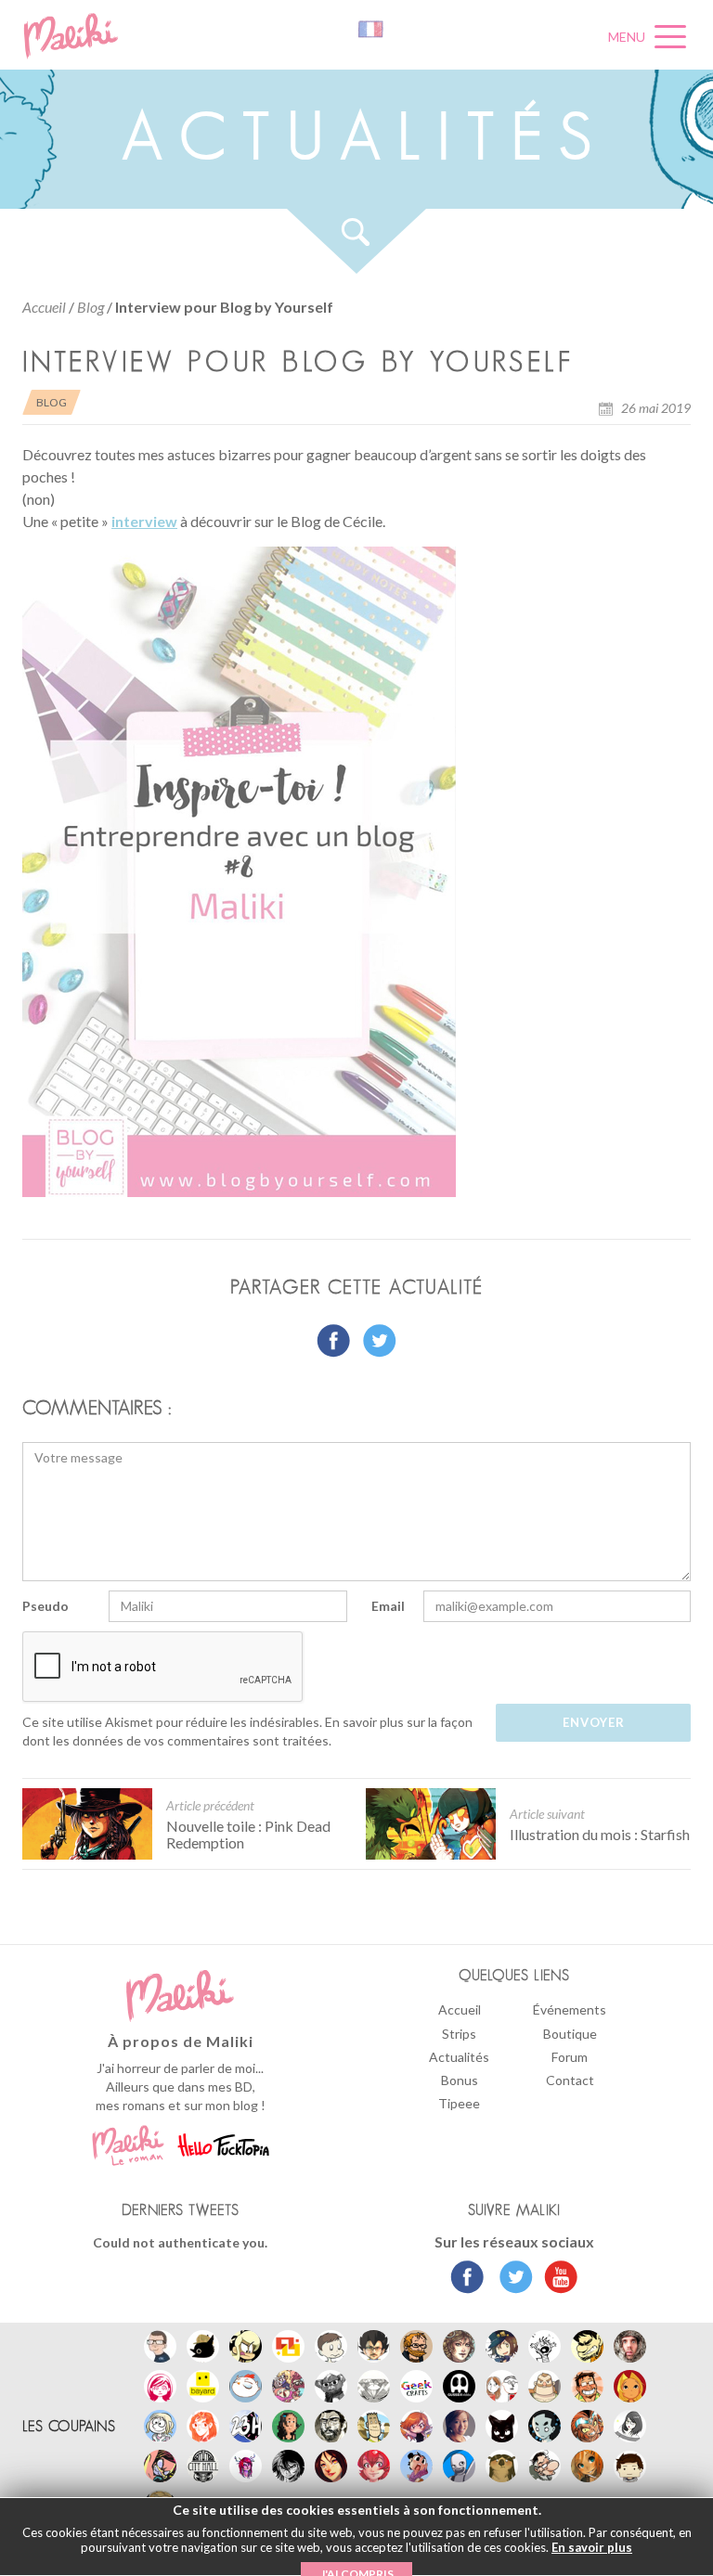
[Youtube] (557, 2279)
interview (144, 521)
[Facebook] (467, 2279)
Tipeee (459, 2103)
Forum (570, 2057)
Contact (570, 2080)
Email (388, 1606)
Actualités (459, 2057)
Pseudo (45, 1606)
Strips (459, 2034)
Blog (91, 307)
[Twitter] (511, 2279)
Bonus (460, 2080)
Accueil (44, 307)
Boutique (570, 2034)
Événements (570, 2009)
